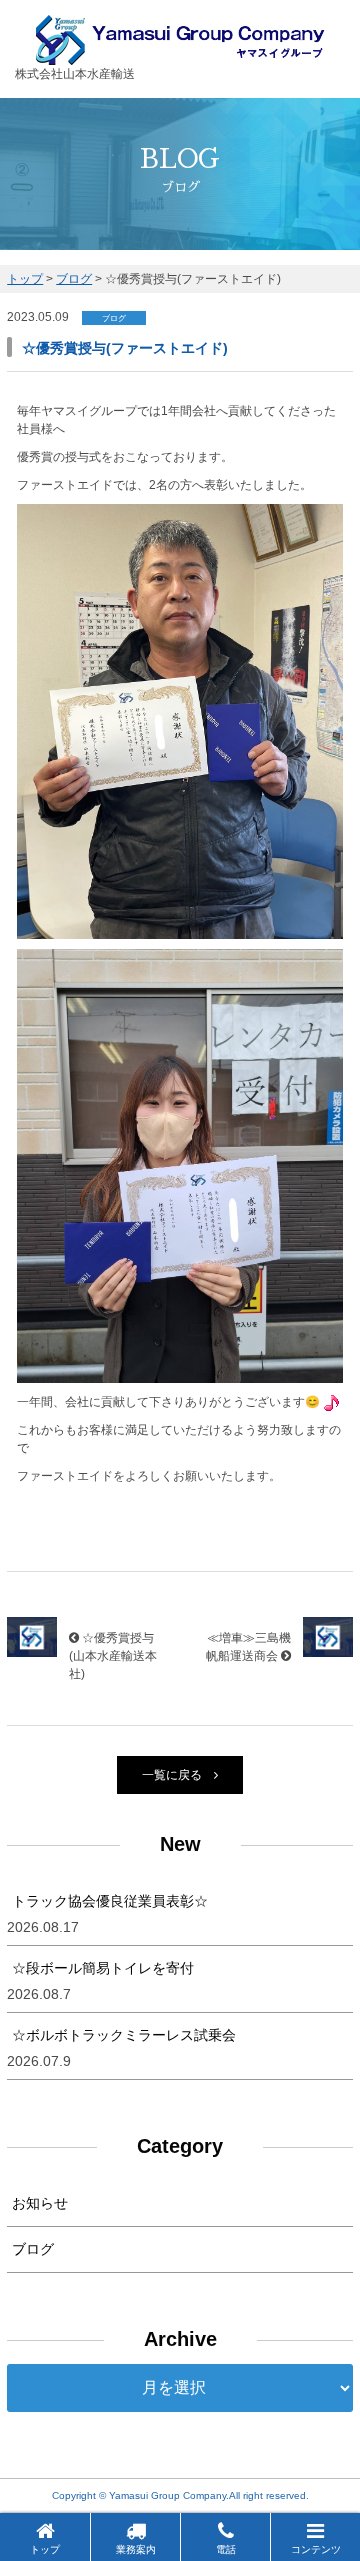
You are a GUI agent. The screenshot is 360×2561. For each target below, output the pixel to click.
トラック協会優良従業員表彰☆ (110, 1901)
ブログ (33, 2249)
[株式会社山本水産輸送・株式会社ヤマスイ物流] (180, 56)
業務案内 (136, 2549)
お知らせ (40, 2203)
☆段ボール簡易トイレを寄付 (103, 1968)
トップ (45, 2549)
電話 (226, 2549)
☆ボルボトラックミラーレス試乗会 (124, 2035)
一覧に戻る (172, 1775)
